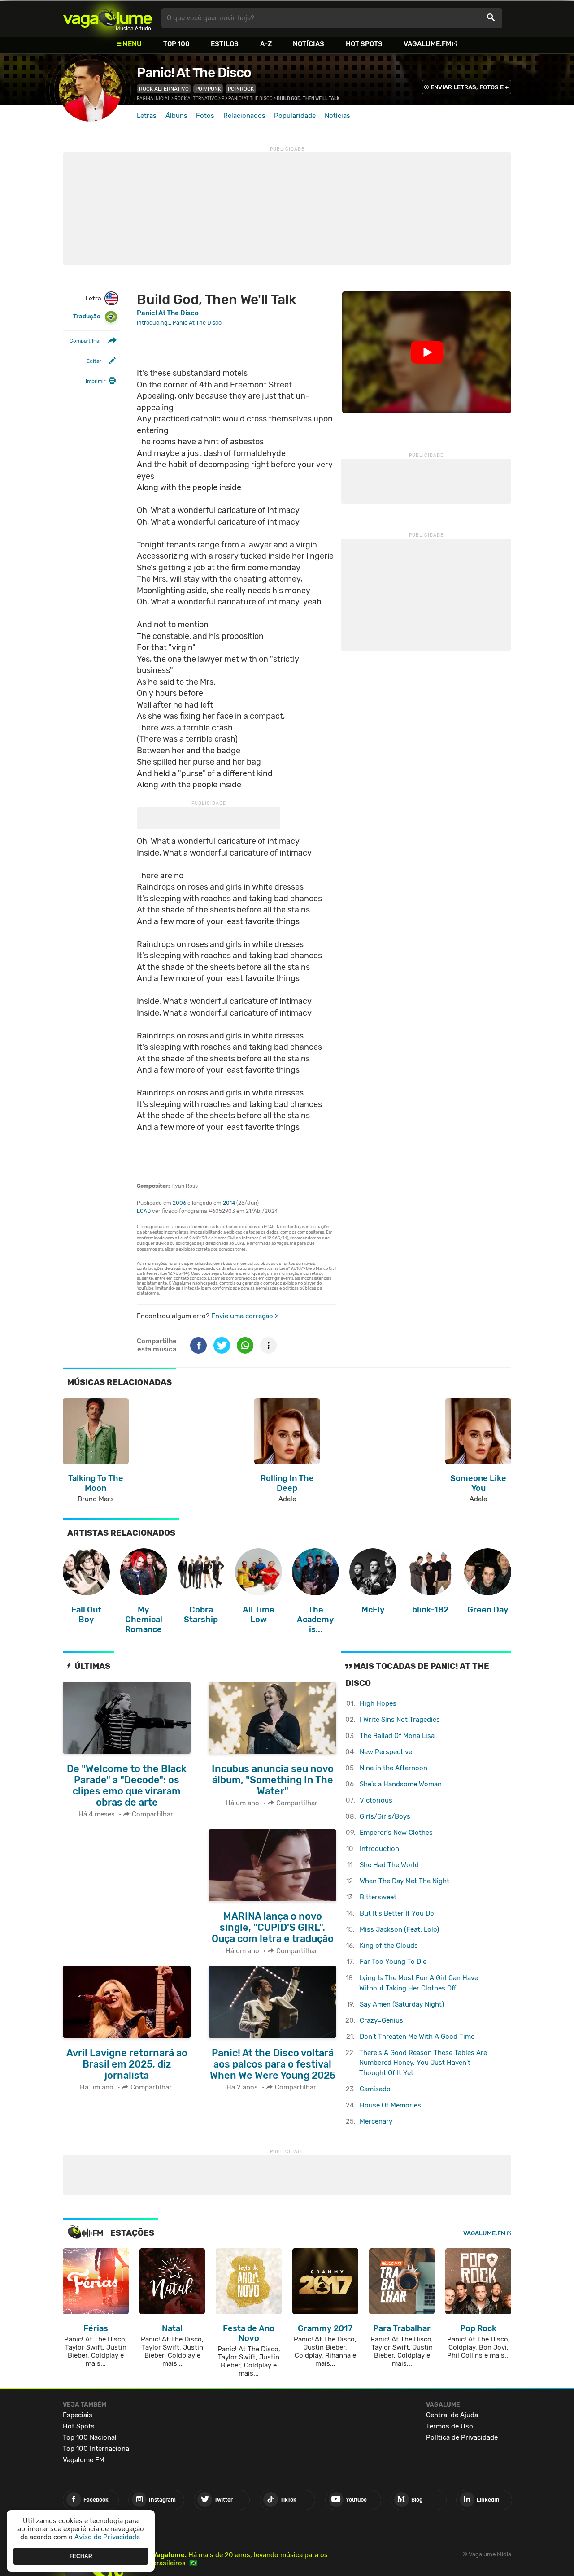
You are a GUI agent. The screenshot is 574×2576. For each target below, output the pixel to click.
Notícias (309, 44)
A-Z (266, 44)
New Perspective (386, 1752)
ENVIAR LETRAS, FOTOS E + (470, 87)
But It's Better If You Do (397, 1913)
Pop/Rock (241, 89)
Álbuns (176, 116)
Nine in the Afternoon (394, 1768)
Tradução (87, 316)
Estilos (225, 44)
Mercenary (376, 2121)
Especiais (78, 2415)
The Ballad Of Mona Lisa (397, 1736)
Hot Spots (364, 44)
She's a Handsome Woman (401, 1784)
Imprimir (96, 381)
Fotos (205, 116)
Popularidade (295, 116)
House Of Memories (390, 2105)
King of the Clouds (389, 1946)
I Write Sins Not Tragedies (400, 1720)
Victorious (376, 1800)
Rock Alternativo (164, 89)
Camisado (375, 2089)
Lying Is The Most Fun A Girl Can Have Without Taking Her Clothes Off (419, 1983)
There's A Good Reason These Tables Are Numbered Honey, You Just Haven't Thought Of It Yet (423, 2063)
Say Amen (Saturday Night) (402, 2004)
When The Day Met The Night (404, 1881)
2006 (179, 1203)
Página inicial (154, 99)
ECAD (144, 1211)
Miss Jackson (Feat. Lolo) (399, 1929)
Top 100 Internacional (97, 2449)
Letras (147, 116)
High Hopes (378, 1703)
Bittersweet (378, 1897)
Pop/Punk (208, 89)
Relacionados (244, 116)
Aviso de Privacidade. (108, 2537)
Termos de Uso (450, 2426)
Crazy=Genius (381, 2020)
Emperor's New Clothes (396, 1833)
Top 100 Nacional (90, 2437)
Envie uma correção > (245, 1316)
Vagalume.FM (427, 44)
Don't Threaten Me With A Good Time (417, 2037)
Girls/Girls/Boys (385, 1816)
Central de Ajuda (452, 2415)
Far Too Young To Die (393, 1962)
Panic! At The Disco (194, 73)
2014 (229, 1203)
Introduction (379, 1849)
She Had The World (389, 1865)
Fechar (81, 2556)
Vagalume (108, 18)
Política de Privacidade (462, 2437)
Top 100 (176, 44)
